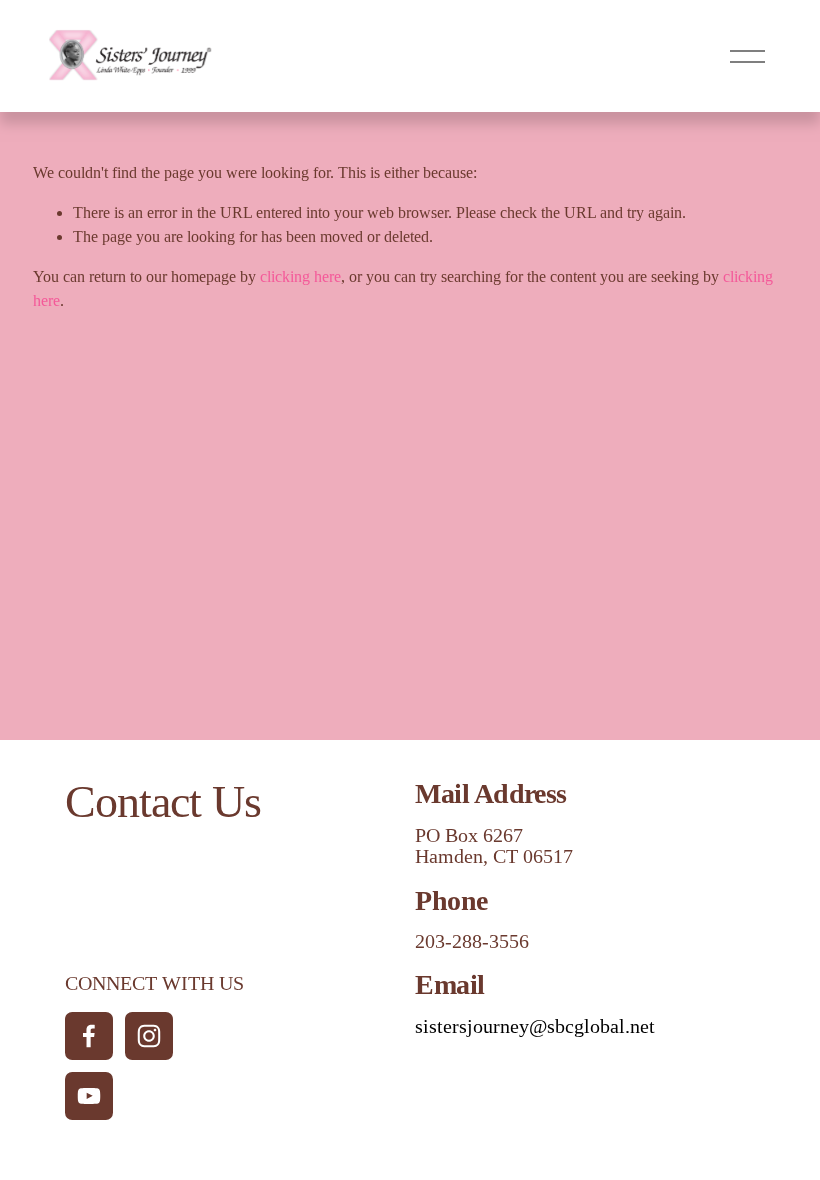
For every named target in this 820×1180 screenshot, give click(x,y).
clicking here (300, 276)
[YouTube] (89, 1096)
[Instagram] (149, 1036)
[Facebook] (89, 1036)
